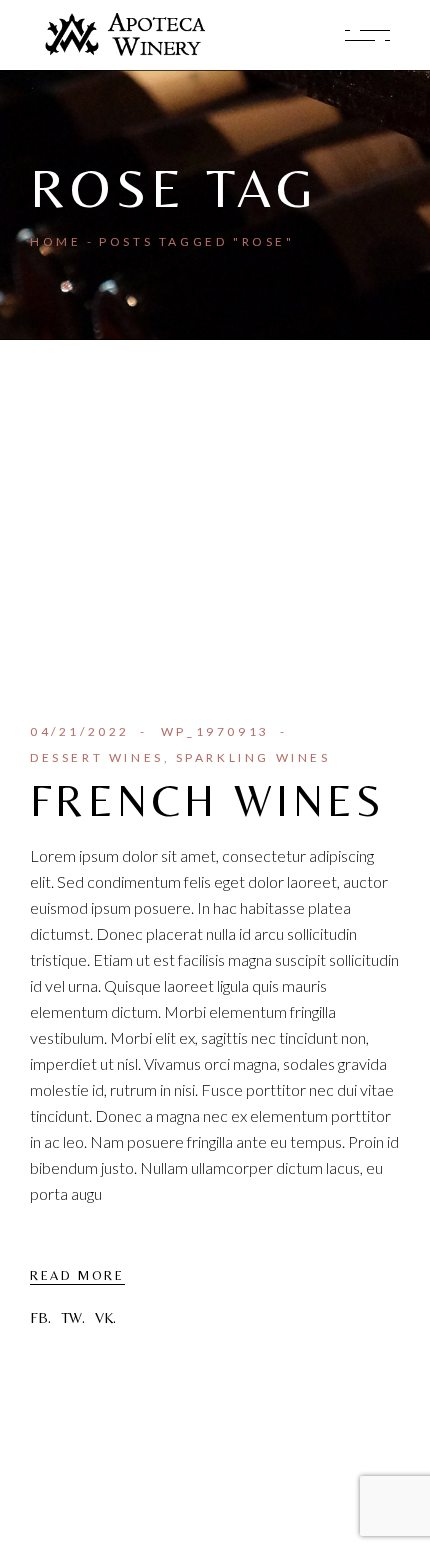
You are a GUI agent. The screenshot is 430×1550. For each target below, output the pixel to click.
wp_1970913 (215, 731)
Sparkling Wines (253, 757)
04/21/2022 (80, 731)
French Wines (208, 800)
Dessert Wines (97, 757)
